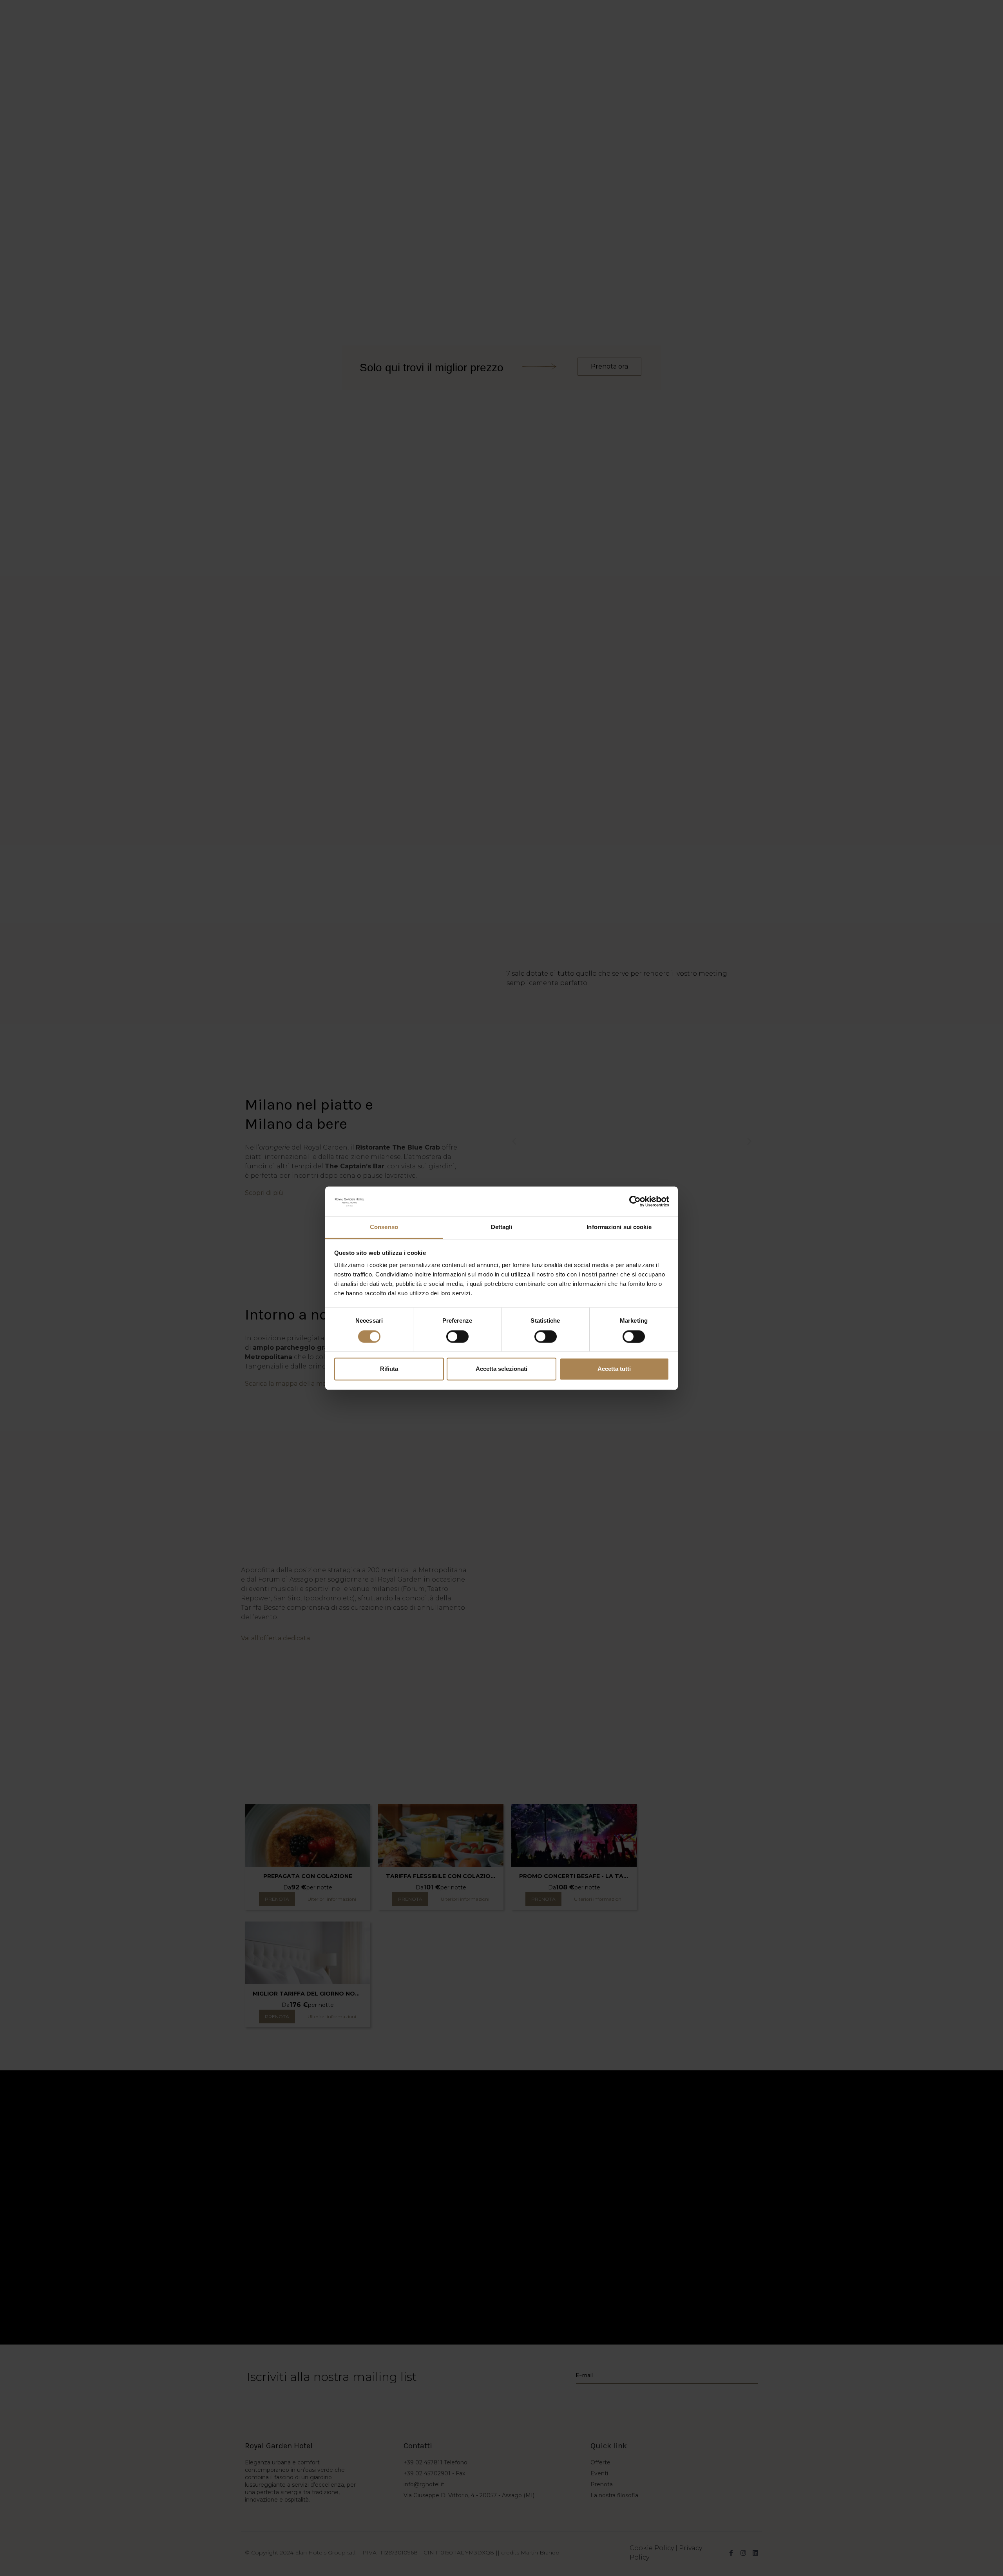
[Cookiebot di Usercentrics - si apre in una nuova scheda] (635, 1201)
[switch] (457, 1336)
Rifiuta (389, 1369)
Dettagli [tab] (502, 1227)
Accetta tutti (614, 1369)
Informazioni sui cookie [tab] (619, 1227)
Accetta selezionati (501, 1369)
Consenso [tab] (384, 1227)
